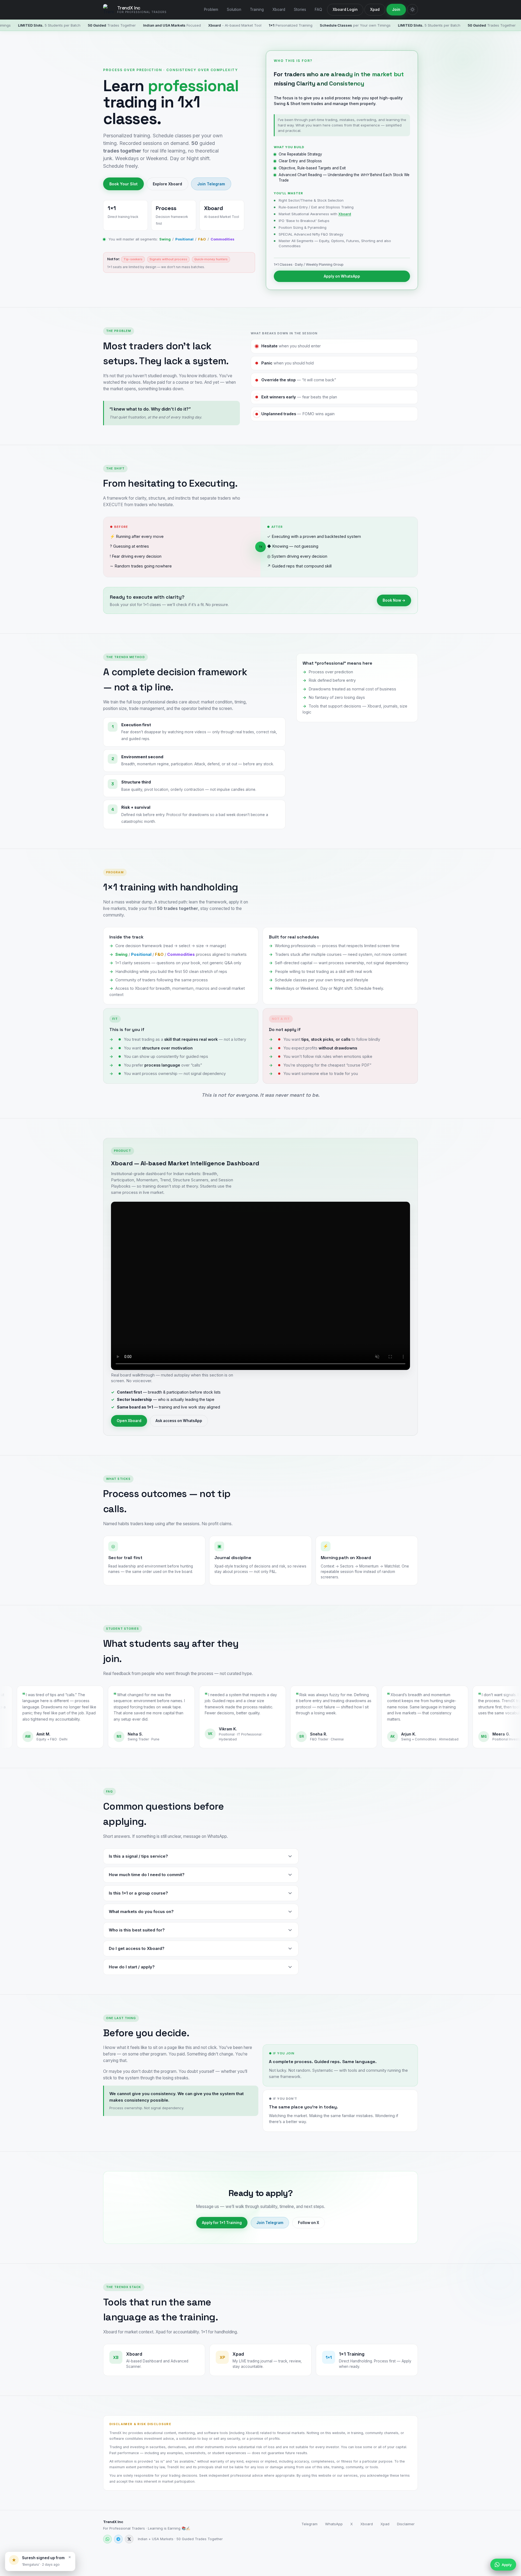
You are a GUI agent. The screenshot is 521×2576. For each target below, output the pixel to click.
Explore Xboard (167, 184)
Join (396, 9)
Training (257, 9)
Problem (211, 9)
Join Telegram (211, 184)
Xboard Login (345, 9)
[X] (129, 2539)
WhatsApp (334, 2524)
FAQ (318, 9)
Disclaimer (406, 2524)
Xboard (279, 9)
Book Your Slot (123, 184)
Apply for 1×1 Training (222, 2223)
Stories (300, 9)
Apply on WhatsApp (342, 276)
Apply (507, 2565)
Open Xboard (129, 1421)
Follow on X (309, 2223)
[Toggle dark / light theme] (412, 9)
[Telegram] (118, 2539)
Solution (234, 9)
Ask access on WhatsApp (179, 1421)
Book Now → (394, 600)
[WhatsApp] (107, 2539)
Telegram (309, 2524)
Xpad (375, 9)
